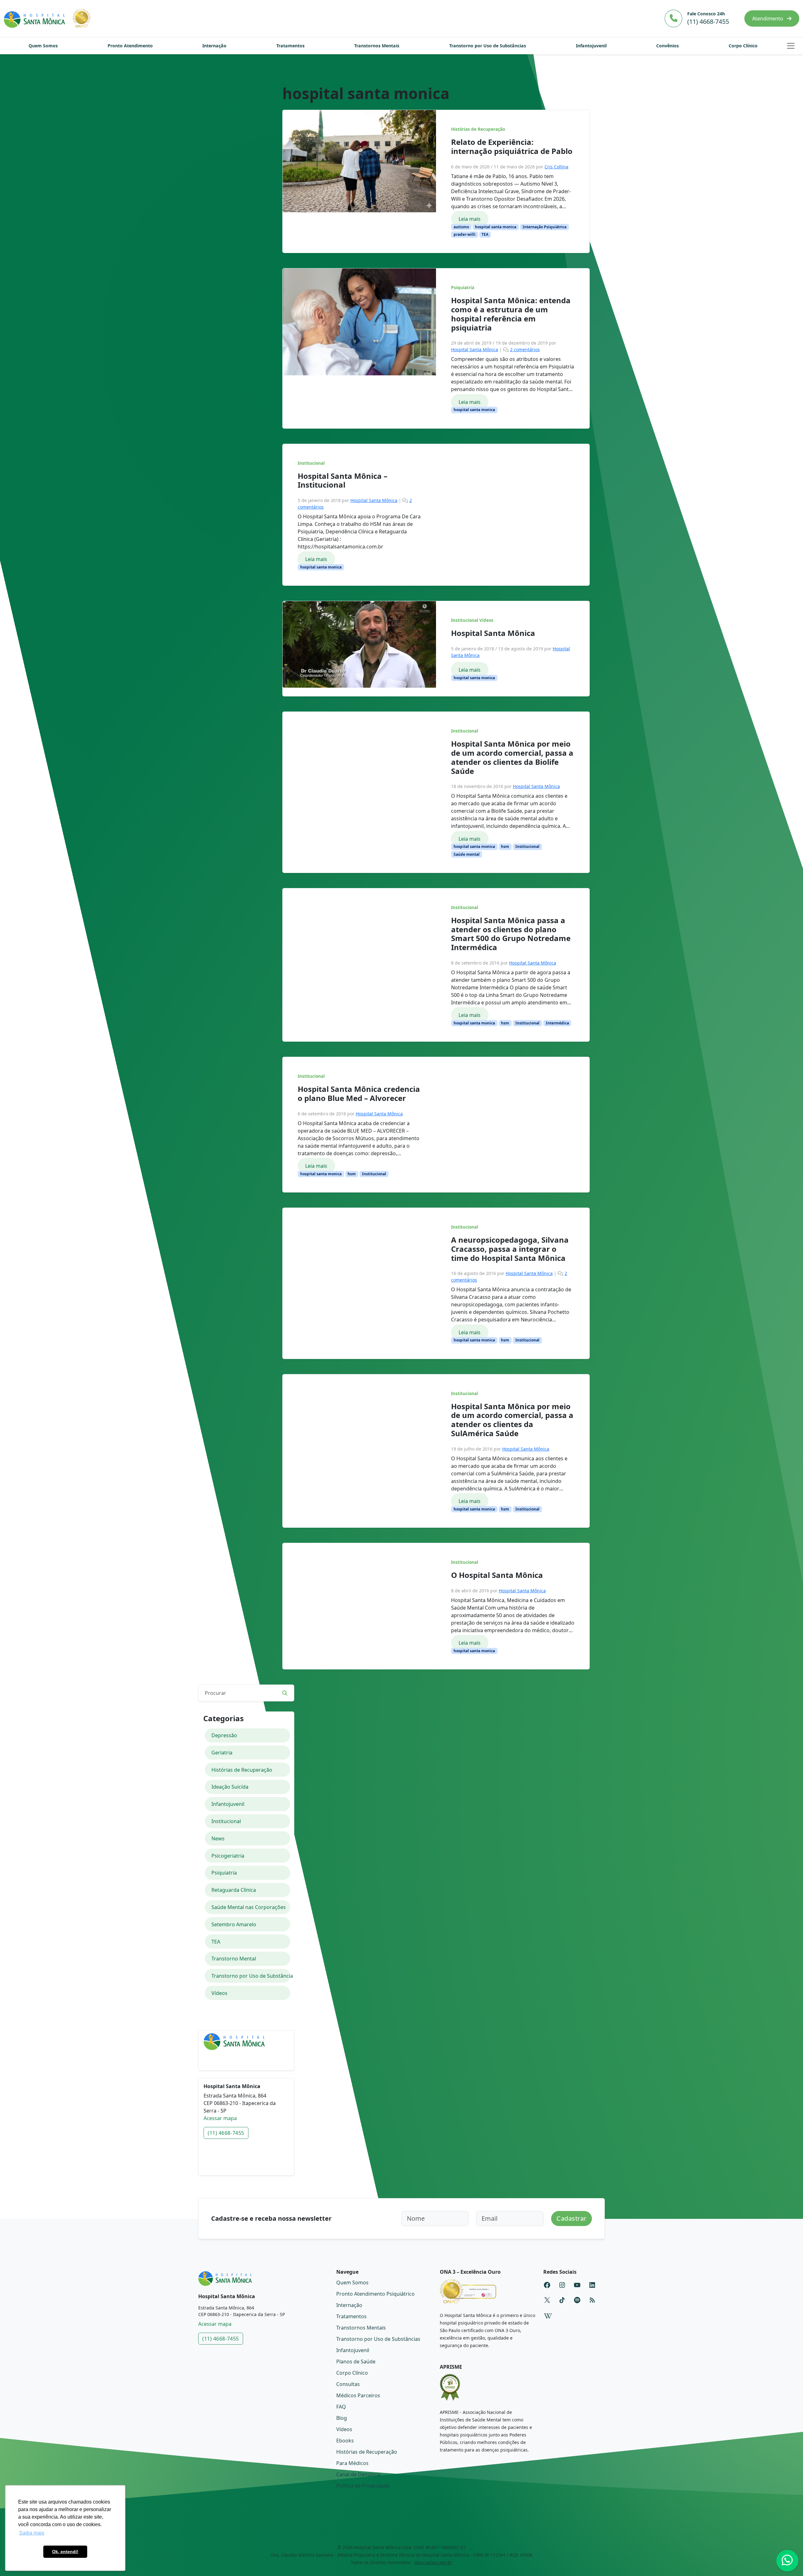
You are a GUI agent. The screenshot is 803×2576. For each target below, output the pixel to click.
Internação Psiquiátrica (545, 227)
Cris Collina (556, 167)
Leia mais (470, 219)
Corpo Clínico (743, 46)
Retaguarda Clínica (234, 1890)
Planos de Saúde (356, 2362)
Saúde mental (467, 854)
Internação (214, 46)
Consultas (348, 2384)
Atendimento (768, 19)
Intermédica (557, 1023)
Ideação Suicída (230, 1787)
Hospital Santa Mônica (475, 349)
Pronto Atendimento (130, 46)
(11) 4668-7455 (226, 2133)
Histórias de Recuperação (478, 129)
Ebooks (345, 2441)
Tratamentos (290, 46)
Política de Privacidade (363, 2486)
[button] (791, 46)
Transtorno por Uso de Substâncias (488, 46)
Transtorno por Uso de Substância (251, 1976)
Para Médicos (352, 2463)
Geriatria (222, 1753)
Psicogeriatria (228, 1856)
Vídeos (486, 620)
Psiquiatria (463, 288)
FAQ (341, 2407)
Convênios (667, 46)
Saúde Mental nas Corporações (249, 1907)
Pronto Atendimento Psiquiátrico (375, 2294)
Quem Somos (43, 46)
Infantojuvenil (591, 46)
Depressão (224, 1735)
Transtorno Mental (234, 1959)
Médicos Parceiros (358, 2395)
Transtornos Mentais (377, 46)
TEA (485, 234)
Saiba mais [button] (32, 2533)
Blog (342, 2418)
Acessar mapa (220, 2118)
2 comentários (525, 349)
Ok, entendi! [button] (65, 2552)
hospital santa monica (496, 227)
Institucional (311, 463)
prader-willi (465, 234)
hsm (505, 846)
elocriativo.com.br (433, 2562)
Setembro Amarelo (234, 1924)
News (218, 1838)
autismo (461, 227)
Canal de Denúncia (358, 2474)
